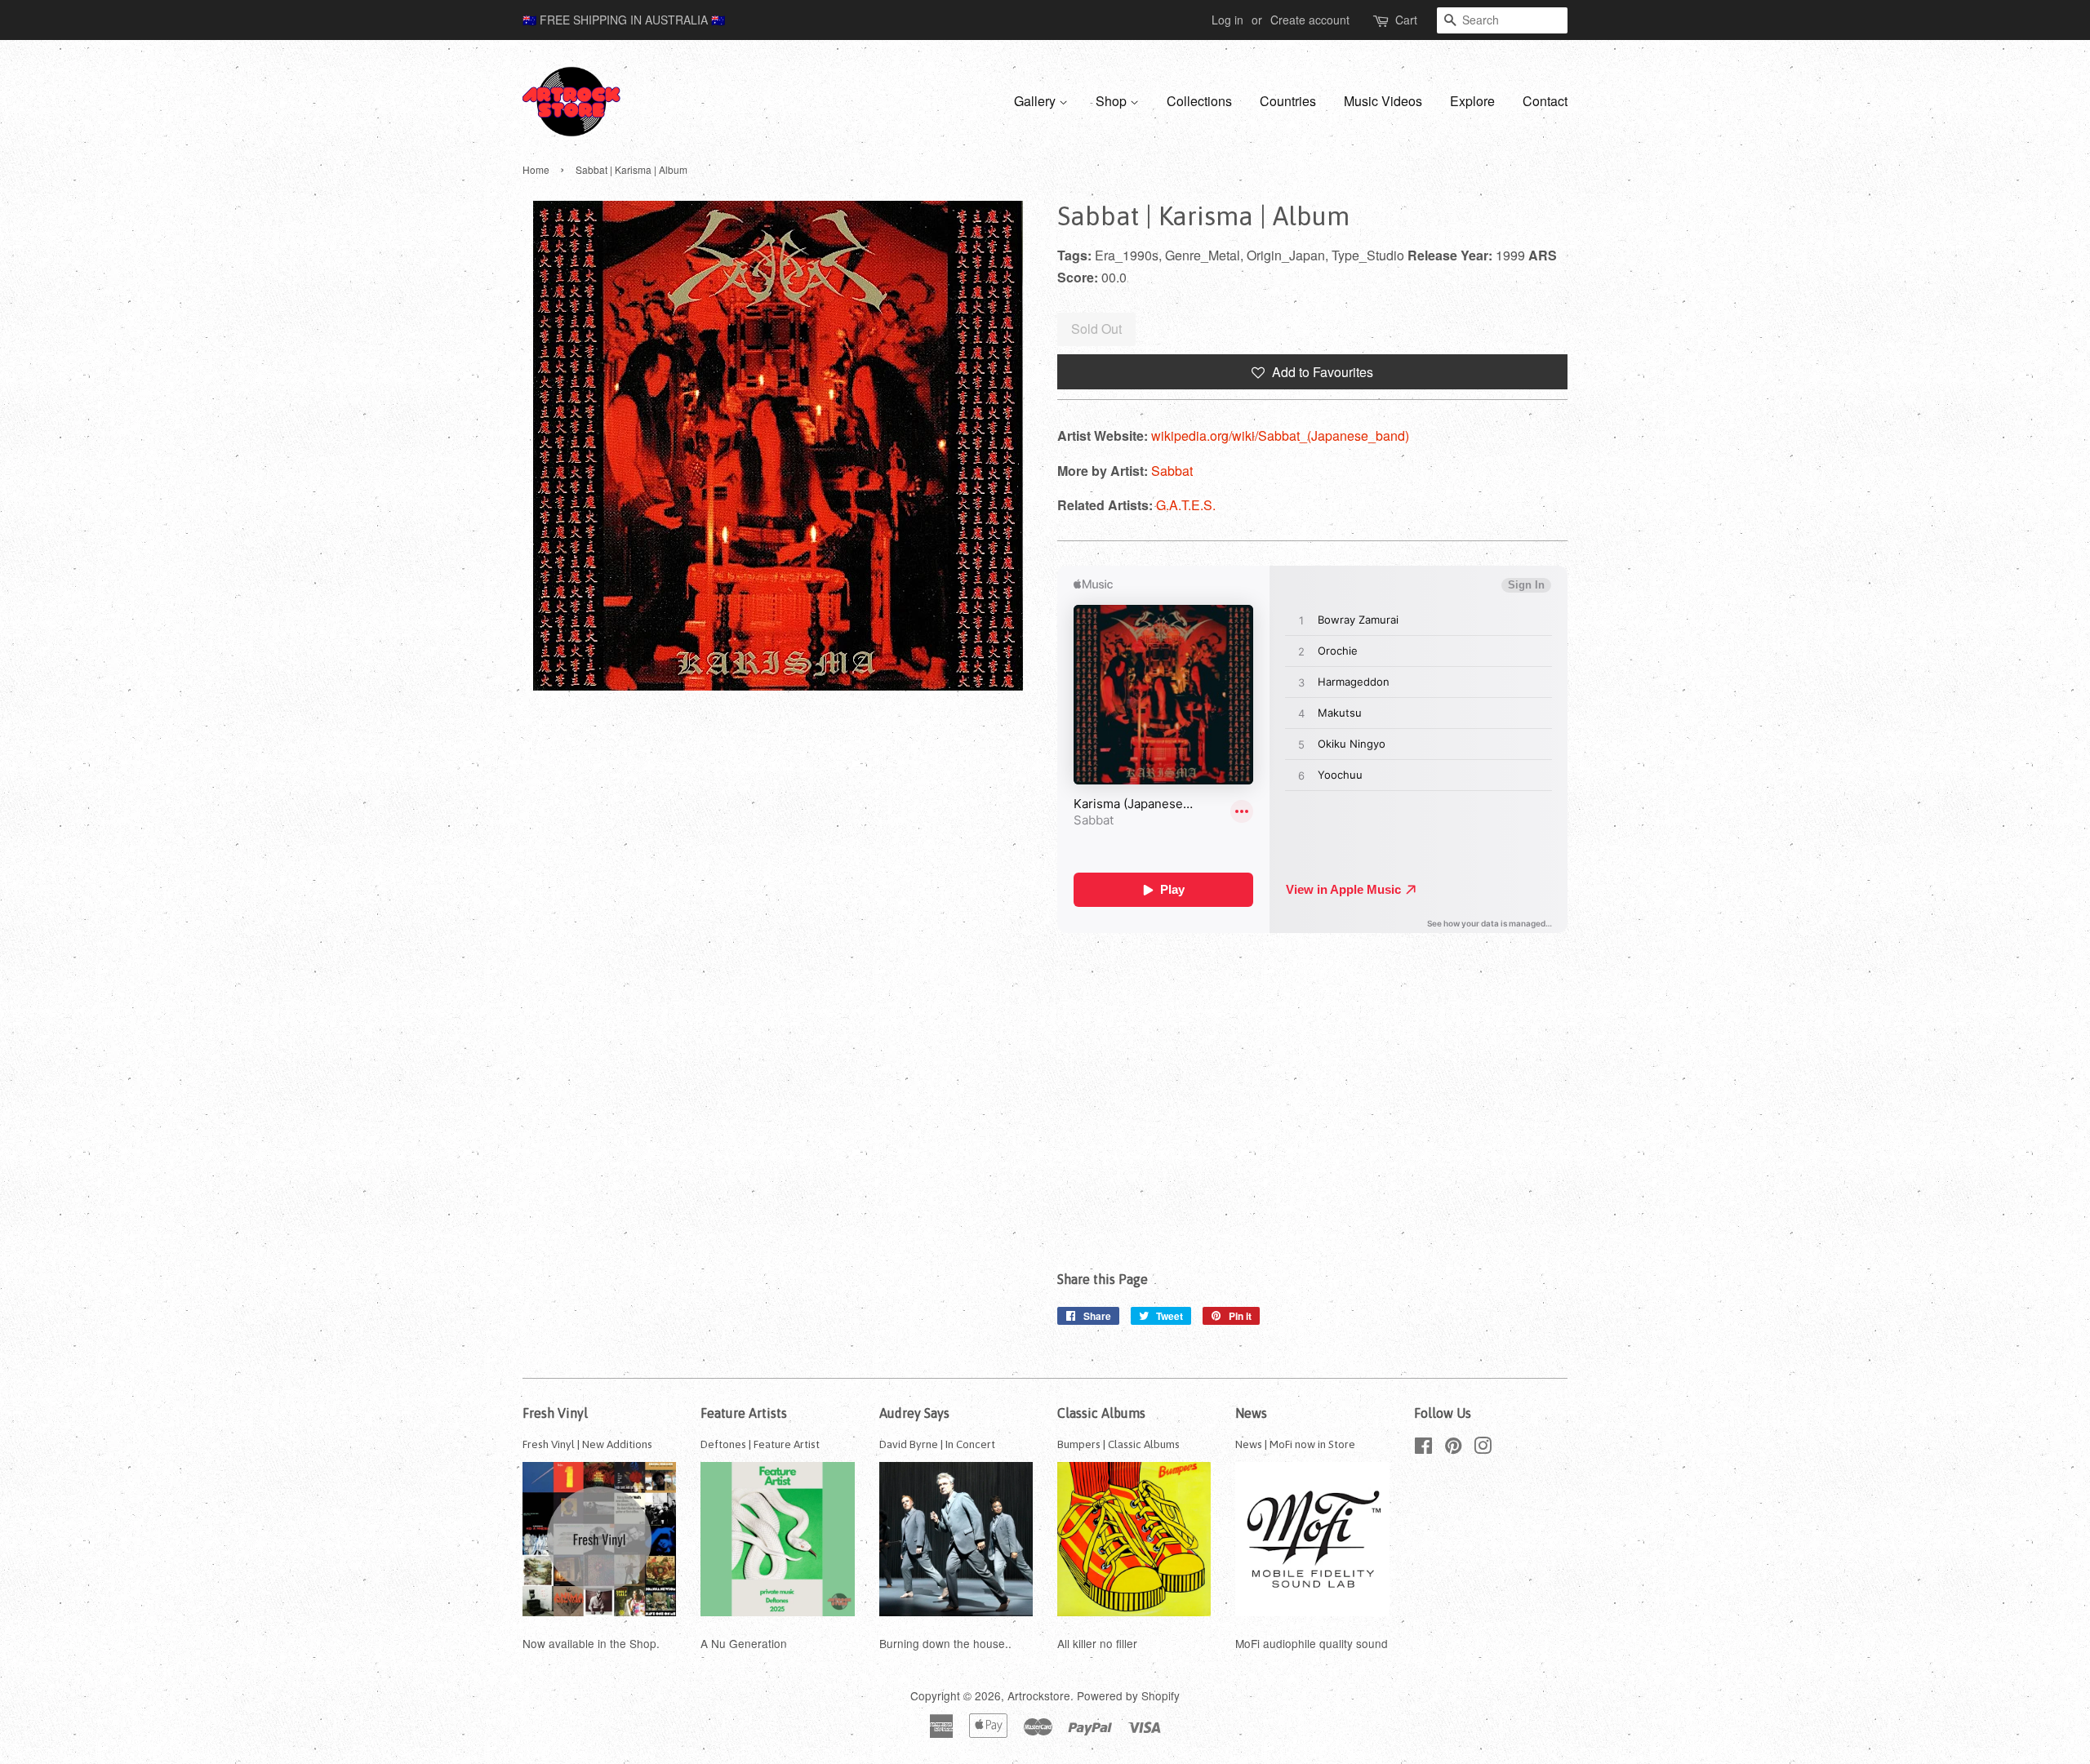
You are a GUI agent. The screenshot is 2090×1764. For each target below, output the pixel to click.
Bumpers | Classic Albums (1118, 1444)
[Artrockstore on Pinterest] (1453, 1448)
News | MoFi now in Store (1295, 1444)
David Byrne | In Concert (937, 1444)
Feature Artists (744, 1413)
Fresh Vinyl (555, 1413)
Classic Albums (1101, 1413)
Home (536, 169)
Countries (1288, 101)
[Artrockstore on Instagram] (1483, 1448)
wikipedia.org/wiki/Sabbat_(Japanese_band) (1280, 435)
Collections (1199, 101)
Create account (1310, 20)
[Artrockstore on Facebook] (1423, 1448)
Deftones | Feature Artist (760, 1444)
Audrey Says (914, 1413)
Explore (1472, 101)
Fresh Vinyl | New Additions (587, 1444)
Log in (1227, 20)
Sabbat (1172, 471)
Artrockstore (1039, 1695)
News (1251, 1413)
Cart (1406, 20)
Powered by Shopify (1128, 1695)
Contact (1545, 101)
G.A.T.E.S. (1186, 505)
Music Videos (1383, 101)
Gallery (1036, 101)
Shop (1113, 101)
